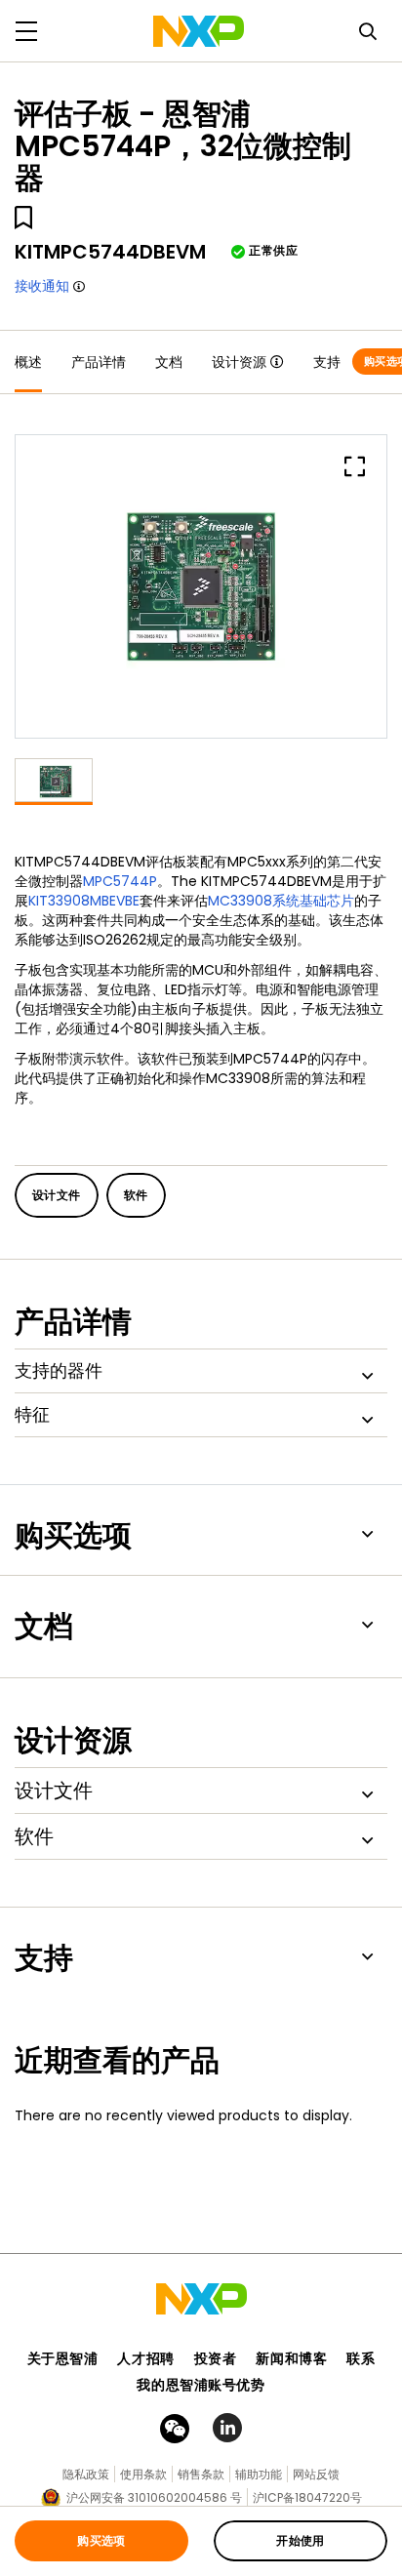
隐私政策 (86, 2474)
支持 (327, 362)
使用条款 (143, 2474)
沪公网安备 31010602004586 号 (154, 2497)
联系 (361, 2358)
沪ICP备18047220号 (307, 2497)
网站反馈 (316, 2474)
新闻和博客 (291, 2358)
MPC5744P (120, 881)
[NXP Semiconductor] (199, 31)
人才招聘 (145, 2358)
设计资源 (239, 362)
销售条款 (201, 2474)
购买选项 (101, 2540)
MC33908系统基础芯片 (281, 901)
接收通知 (42, 286)
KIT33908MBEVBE (84, 901)
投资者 (216, 2358)
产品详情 (99, 362)
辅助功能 (259, 2474)
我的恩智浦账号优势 (201, 2385)
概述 (28, 362)
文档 (169, 362)
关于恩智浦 (63, 2358)
